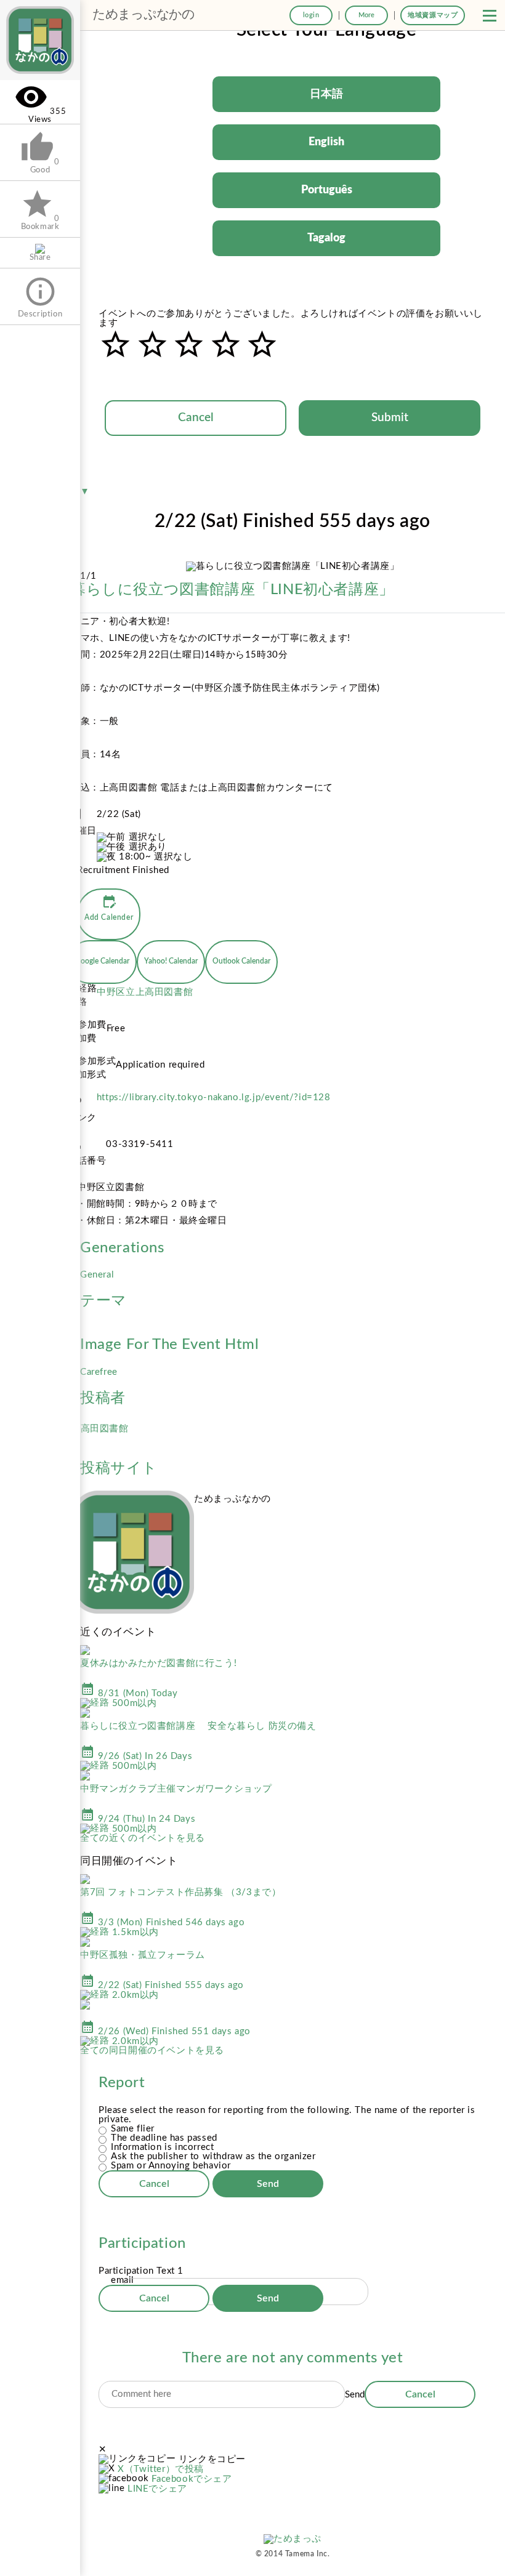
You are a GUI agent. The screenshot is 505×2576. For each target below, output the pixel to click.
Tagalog (326, 238)
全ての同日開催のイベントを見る (152, 2051)
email (123, 2280)
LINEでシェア (157, 2489)
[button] (490, 15)
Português (327, 190)
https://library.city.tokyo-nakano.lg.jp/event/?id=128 (214, 1097)
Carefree (99, 1372)
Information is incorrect (162, 2147)
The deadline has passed (164, 2138)
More (366, 15)
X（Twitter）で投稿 (161, 2469)
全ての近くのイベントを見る (143, 1838)
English (326, 142)
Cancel (196, 418)
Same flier (133, 2129)
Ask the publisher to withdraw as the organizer (213, 2156)
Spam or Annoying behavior (171, 2166)
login (311, 15)
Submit (390, 418)
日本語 (326, 94)
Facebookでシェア (192, 2479)
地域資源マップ (433, 15)
